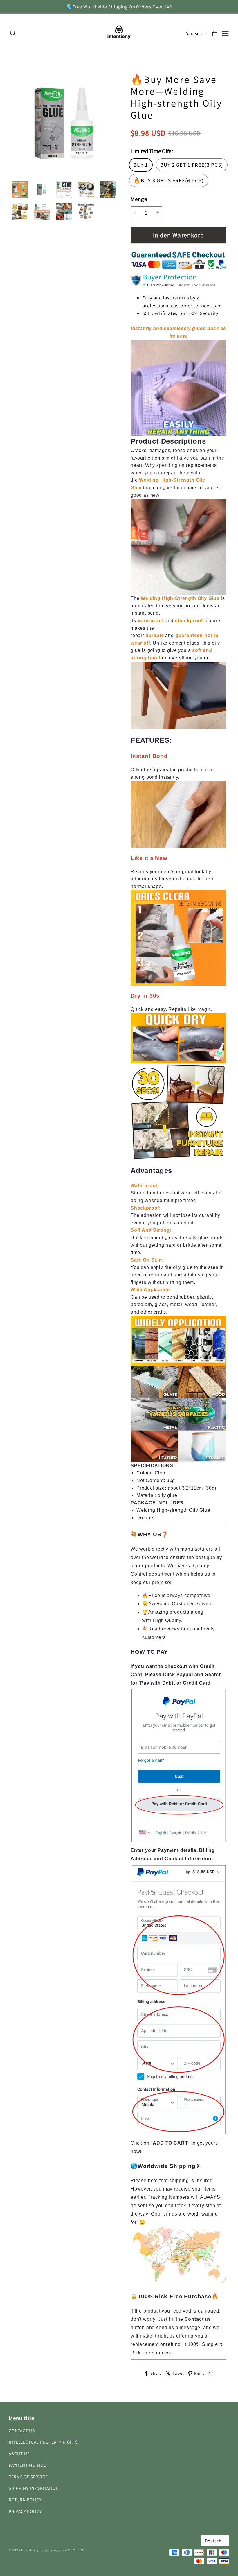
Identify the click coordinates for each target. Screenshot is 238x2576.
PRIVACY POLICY (25, 2511)
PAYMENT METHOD (28, 2465)
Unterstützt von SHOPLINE (63, 2550)
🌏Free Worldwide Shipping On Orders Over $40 (119, 7)
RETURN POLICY (25, 2500)
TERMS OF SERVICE (28, 2477)
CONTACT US (22, 2430)
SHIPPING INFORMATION (34, 2488)
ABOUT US (19, 2453)
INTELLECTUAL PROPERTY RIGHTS (43, 2442)
